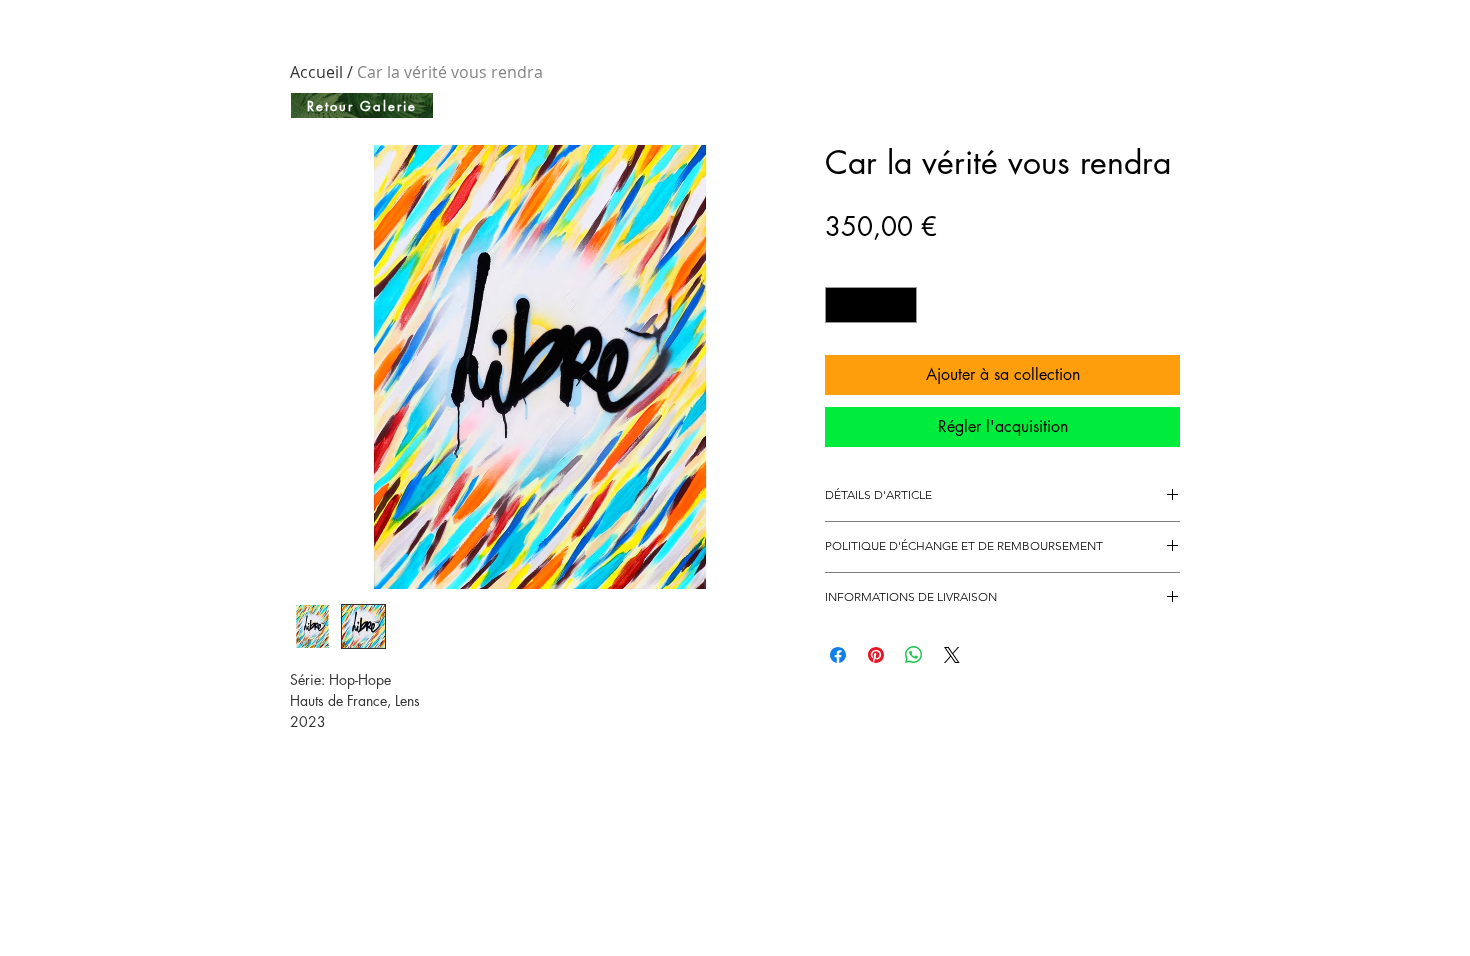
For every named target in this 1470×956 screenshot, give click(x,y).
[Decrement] (840, 305)
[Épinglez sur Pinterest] (876, 655)
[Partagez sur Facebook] (838, 655)
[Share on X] (952, 655)
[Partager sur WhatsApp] (914, 655)
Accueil (316, 72)
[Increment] (903, 305)
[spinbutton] (871, 305)
